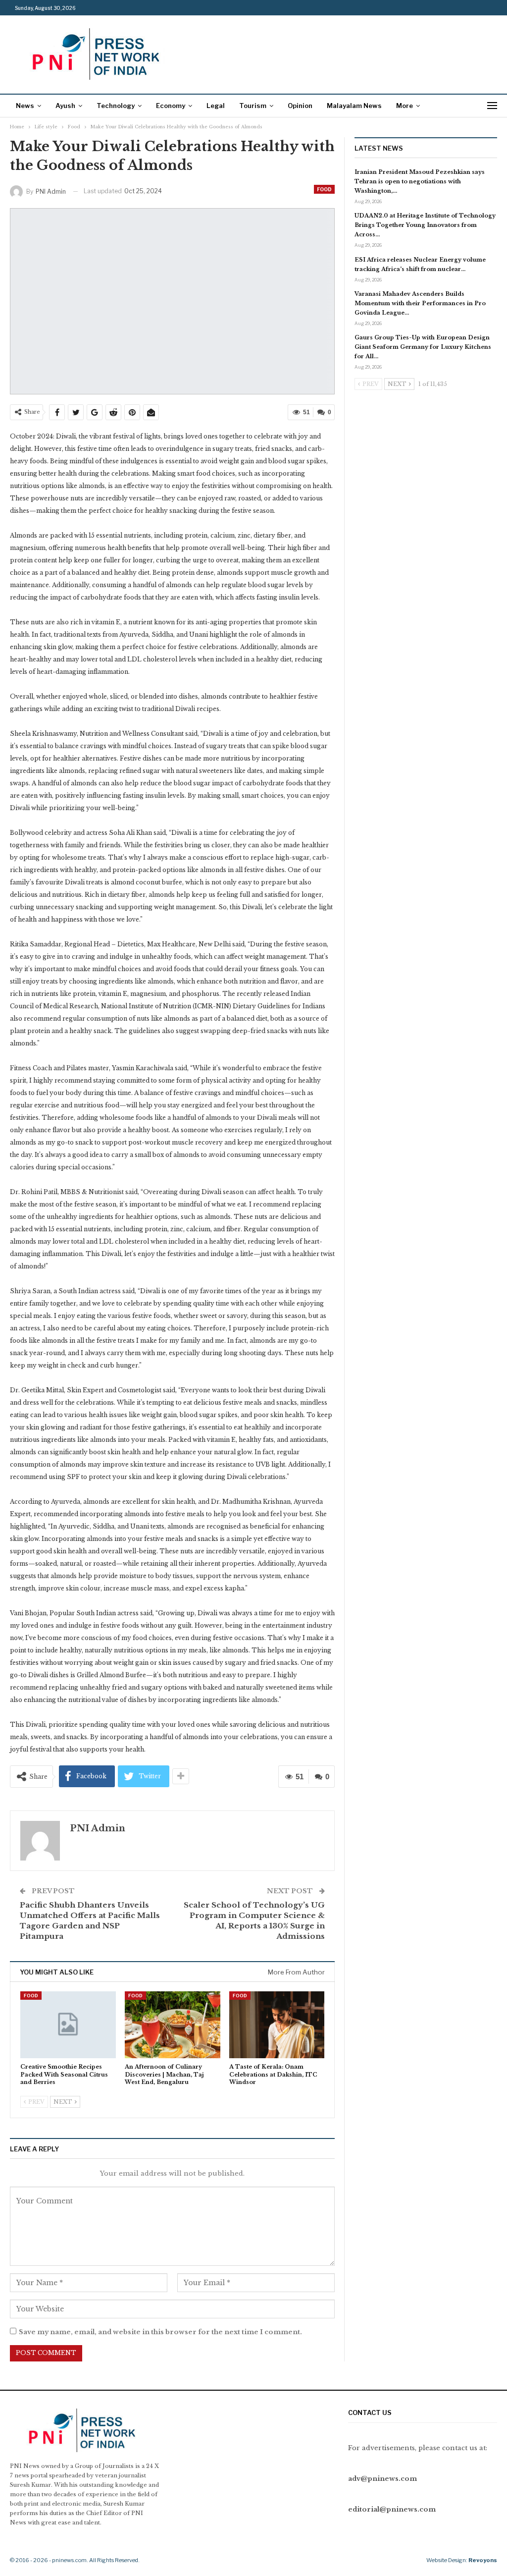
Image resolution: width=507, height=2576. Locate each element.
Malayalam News (354, 106)
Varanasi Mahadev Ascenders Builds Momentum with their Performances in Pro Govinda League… (420, 303)
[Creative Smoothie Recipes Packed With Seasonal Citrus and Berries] (68, 2025)
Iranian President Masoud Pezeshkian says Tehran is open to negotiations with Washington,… (420, 181)
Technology (116, 106)
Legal (216, 106)
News (25, 106)
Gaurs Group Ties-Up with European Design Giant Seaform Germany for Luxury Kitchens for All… (423, 347)
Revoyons (483, 2560)
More (405, 106)
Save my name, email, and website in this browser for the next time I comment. (160, 2332)
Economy (171, 106)
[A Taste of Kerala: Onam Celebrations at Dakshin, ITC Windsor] (277, 2025)
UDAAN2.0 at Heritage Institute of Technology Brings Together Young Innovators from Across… (425, 225)
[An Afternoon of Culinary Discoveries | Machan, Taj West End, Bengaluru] (173, 2025)
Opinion (300, 106)
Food (324, 189)
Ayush (65, 106)
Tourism (253, 106)
